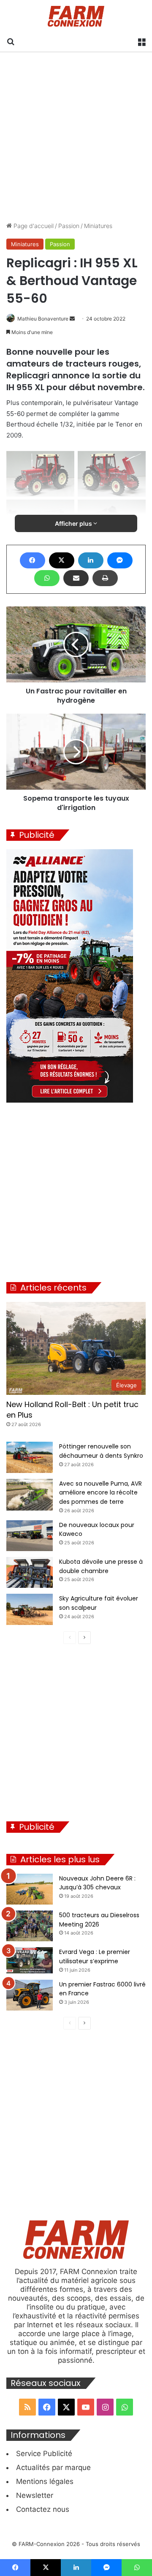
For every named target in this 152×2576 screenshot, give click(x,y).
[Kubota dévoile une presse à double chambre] (30, 1572)
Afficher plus (74, 523)
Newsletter (35, 2495)
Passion (69, 226)
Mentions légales (45, 2481)
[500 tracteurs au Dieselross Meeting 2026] (30, 1926)
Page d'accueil (33, 226)
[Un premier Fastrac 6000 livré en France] (30, 1995)
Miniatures (98, 226)
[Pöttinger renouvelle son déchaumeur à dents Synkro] (30, 1457)
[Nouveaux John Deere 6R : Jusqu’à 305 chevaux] (30, 1889)
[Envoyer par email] (76, 578)
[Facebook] (33, 560)
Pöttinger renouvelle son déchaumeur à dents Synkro (101, 1451)
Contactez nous (43, 2509)
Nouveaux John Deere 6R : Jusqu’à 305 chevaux (97, 1883)
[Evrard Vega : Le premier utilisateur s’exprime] (30, 1960)
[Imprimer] (105, 578)
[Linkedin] (91, 560)
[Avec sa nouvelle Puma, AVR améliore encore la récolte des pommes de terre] (30, 1495)
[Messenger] (120, 560)
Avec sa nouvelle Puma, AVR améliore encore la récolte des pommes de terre (100, 1493)
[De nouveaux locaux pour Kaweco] (30, 1536)
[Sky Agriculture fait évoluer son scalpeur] (30, 1609)
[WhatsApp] (47, 578)
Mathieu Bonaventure (43, 319)
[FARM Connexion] (76, 16)
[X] (62, 560)
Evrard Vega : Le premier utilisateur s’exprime (95, 1956)
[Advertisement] (76, 137)
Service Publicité (44, 2454)
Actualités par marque (53, 2467)
